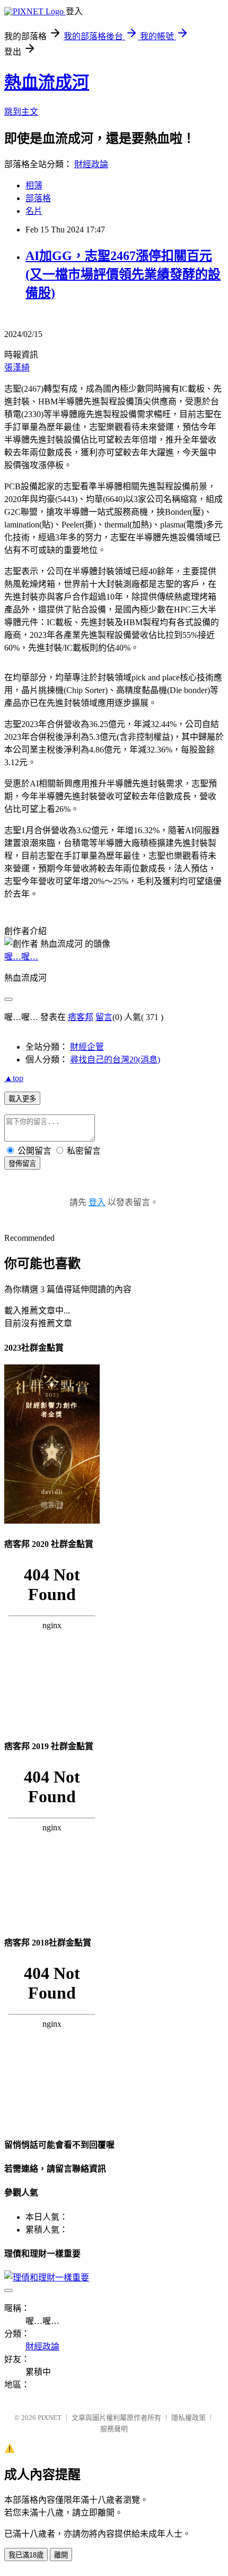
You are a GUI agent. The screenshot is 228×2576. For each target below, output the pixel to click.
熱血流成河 (47, 82)
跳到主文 (21, 112)
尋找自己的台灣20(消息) (115, 1060)
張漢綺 (17, 368)
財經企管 (87, 1047)
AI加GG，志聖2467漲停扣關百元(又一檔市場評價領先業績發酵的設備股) (123, 274)
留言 (104, 1017)
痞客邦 (81, 1017)
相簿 (34, 185)
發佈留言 (22, 1164)
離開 (61, 2555)
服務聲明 (114, 2429)
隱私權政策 (188, 2418)
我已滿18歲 (26, 2555)
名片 (34, 211)
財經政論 (91, 164)
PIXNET (50, 2418)
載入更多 (22, 1099)
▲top (14, 1078)
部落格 (38, 198)
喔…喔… (21, 957)
